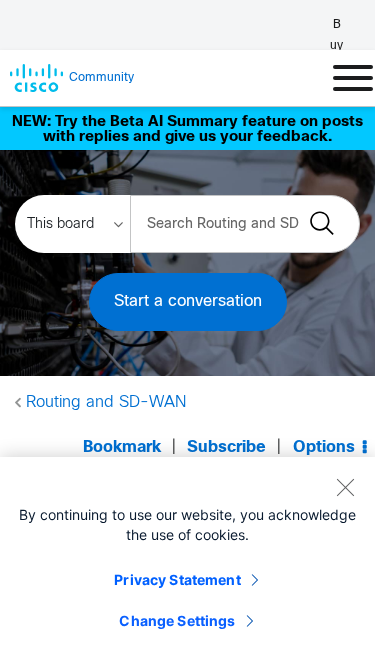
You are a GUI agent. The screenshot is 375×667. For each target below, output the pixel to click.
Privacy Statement (177, 579)
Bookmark (122, 447)
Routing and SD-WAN (106, 402)
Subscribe (226, 447)
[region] (187, 562)
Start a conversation (188, 301)
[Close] (345, 487)
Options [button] (324, 447)
